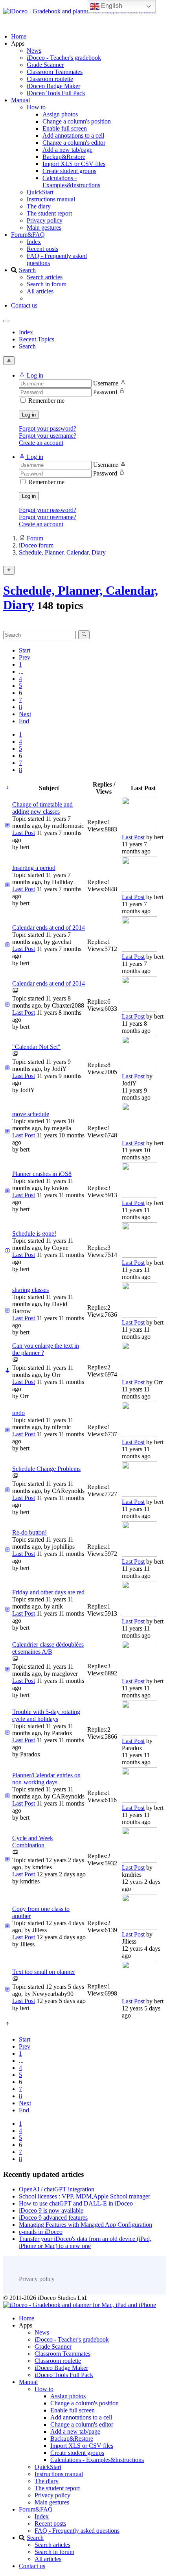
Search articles (45, 277)
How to (36, 107)
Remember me (46, 401)
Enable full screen (65, 128)
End (24, 721)
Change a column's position (77, 121)
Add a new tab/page (67, 150)
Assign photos (60, 114)
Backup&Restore (64, 157)
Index (34, 242)
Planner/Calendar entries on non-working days (46, 1779)
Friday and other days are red (48, 1592)
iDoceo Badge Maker (53, 86)
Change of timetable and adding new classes (42, 808)
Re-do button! (29, 1532)
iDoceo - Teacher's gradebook (64, 58)
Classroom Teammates (55, 72)
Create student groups (69, 171)
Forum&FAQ (28, 235)
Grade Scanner (45, 65)
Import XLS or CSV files (74, 164)
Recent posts (42, 249)
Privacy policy (45, 220)
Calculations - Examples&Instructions (71, 181)
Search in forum (47, 284)
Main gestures (44, 228)
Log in (29, 415)
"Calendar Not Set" (36, 1047)
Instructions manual (51, 199)
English (111, 6)
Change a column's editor (74, 143)
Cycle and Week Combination (33, 1842)
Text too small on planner (44, 1972)
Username (106, 383)
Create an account (41, 443)
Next (25, 714)
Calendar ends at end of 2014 (49, 928)
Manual (20, 100)
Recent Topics (37, 339)
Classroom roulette (50, 79)
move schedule (31, 1114)
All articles (40, 291)
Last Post (24, 833)
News (34, 51)
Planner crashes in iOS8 (42, 1174)
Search (27, 270)
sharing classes (30, 1290)
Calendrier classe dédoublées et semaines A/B (48, 1648)
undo (18, 1413)
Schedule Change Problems (46, 1469)
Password (105, 392)
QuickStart (40, 192)
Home (19, 36)
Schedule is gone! (34, 1234)
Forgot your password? (48, 428)
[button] (31, 375)
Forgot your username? (48, 436)
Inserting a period (34, 868)
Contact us (24, 305)
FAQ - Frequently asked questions (77, 2531)
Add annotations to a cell (73, 135)
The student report (49, 213)
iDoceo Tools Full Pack (56, 93)
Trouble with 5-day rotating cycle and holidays (46, 1715)
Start (25, 650)
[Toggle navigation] (6, 321)
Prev (25, 657)
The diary (39, 206)
